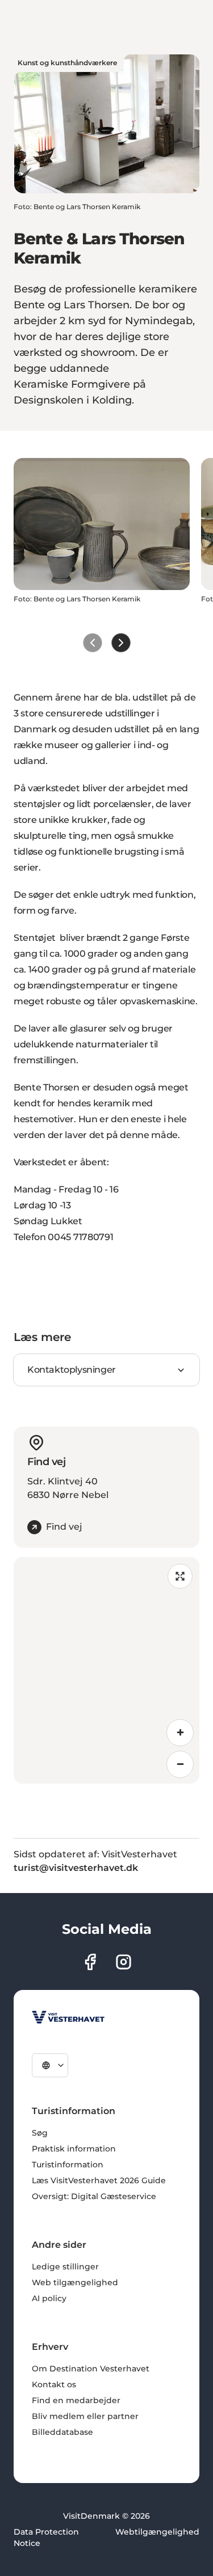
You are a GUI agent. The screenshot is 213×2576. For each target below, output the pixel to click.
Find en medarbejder (76, 2400)
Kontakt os (54, 2384)
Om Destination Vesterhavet (91, 2369)
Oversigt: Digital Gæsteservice (94, 2196)
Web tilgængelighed (75, 2282)
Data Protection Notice (46, 2537)
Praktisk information (74, 2149)
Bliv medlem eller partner (85, 2416)
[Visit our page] (90, 1962)
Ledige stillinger (65, 2267)
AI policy (49, 2298)
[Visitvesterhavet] (68, 2017)
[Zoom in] (180, 1733)
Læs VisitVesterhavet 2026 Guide (99, 2180)
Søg (40, 2133)
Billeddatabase (62, 2432)
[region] (106, 1670)
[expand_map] (180, 1576)
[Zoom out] (180, 1764)
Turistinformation (68, 2165)
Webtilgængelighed (157, 2532)
